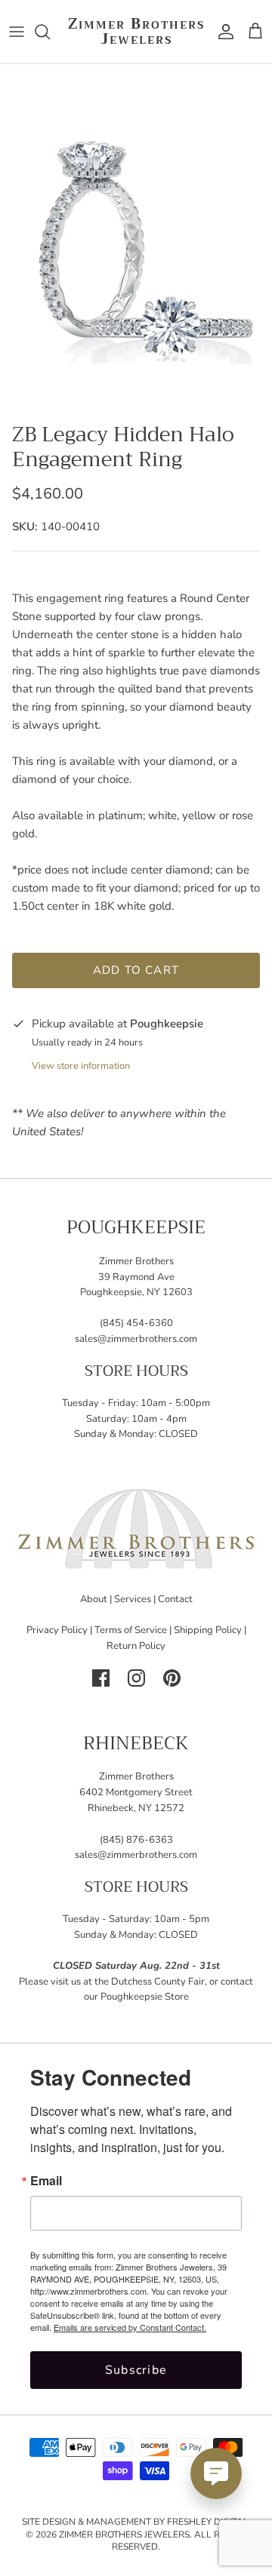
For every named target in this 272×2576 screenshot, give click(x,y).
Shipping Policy (208, 1630)
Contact (175, 1599)
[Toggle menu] (17, 32)
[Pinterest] (172, 1678)
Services (133, 1599)
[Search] (50, 32)
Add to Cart (136, 970)
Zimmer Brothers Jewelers (124, 2535)
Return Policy (136, 1646)
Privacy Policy (57, 1630)
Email (46, 2181)
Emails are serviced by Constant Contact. (130, 2327)
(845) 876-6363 (136, 1840)
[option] (136, 239)
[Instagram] (136, 1678)
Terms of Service (131, 1630)
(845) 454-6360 (136, 1323)
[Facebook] (101, 1678)
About (94, 1599)
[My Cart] (255, 32)
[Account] (222, 32)
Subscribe (136, 2370)
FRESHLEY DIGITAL (208, 2522)
